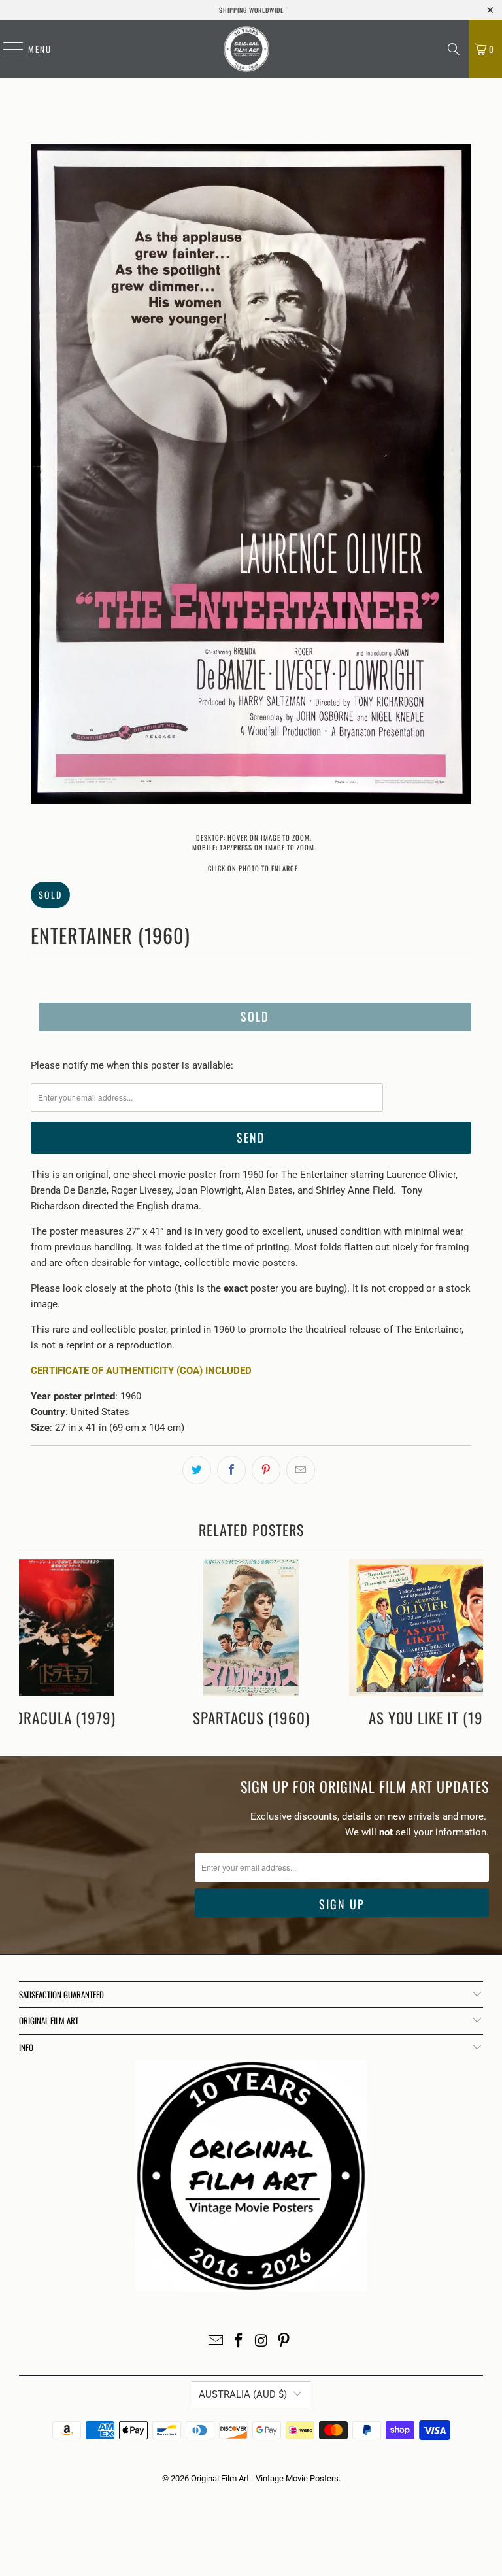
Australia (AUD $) (243, 2394)
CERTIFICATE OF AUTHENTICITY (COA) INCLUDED (141, 1371)
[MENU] (7, 49)
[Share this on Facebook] (231, 1470)
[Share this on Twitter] (197, 1470)
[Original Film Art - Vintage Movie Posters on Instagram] (262, 2342)
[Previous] (41, 476)
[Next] (461, 476)
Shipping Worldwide (251, 10)
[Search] (454, 49)
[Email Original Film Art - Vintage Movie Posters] (216, 2342)
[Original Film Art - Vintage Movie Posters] (246, 49)
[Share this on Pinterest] (266, 1470)
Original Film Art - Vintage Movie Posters (265, 2478)
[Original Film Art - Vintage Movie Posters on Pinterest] (284, 2342)
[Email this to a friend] (301, 1470)
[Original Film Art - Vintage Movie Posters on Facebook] (239, 2342)
